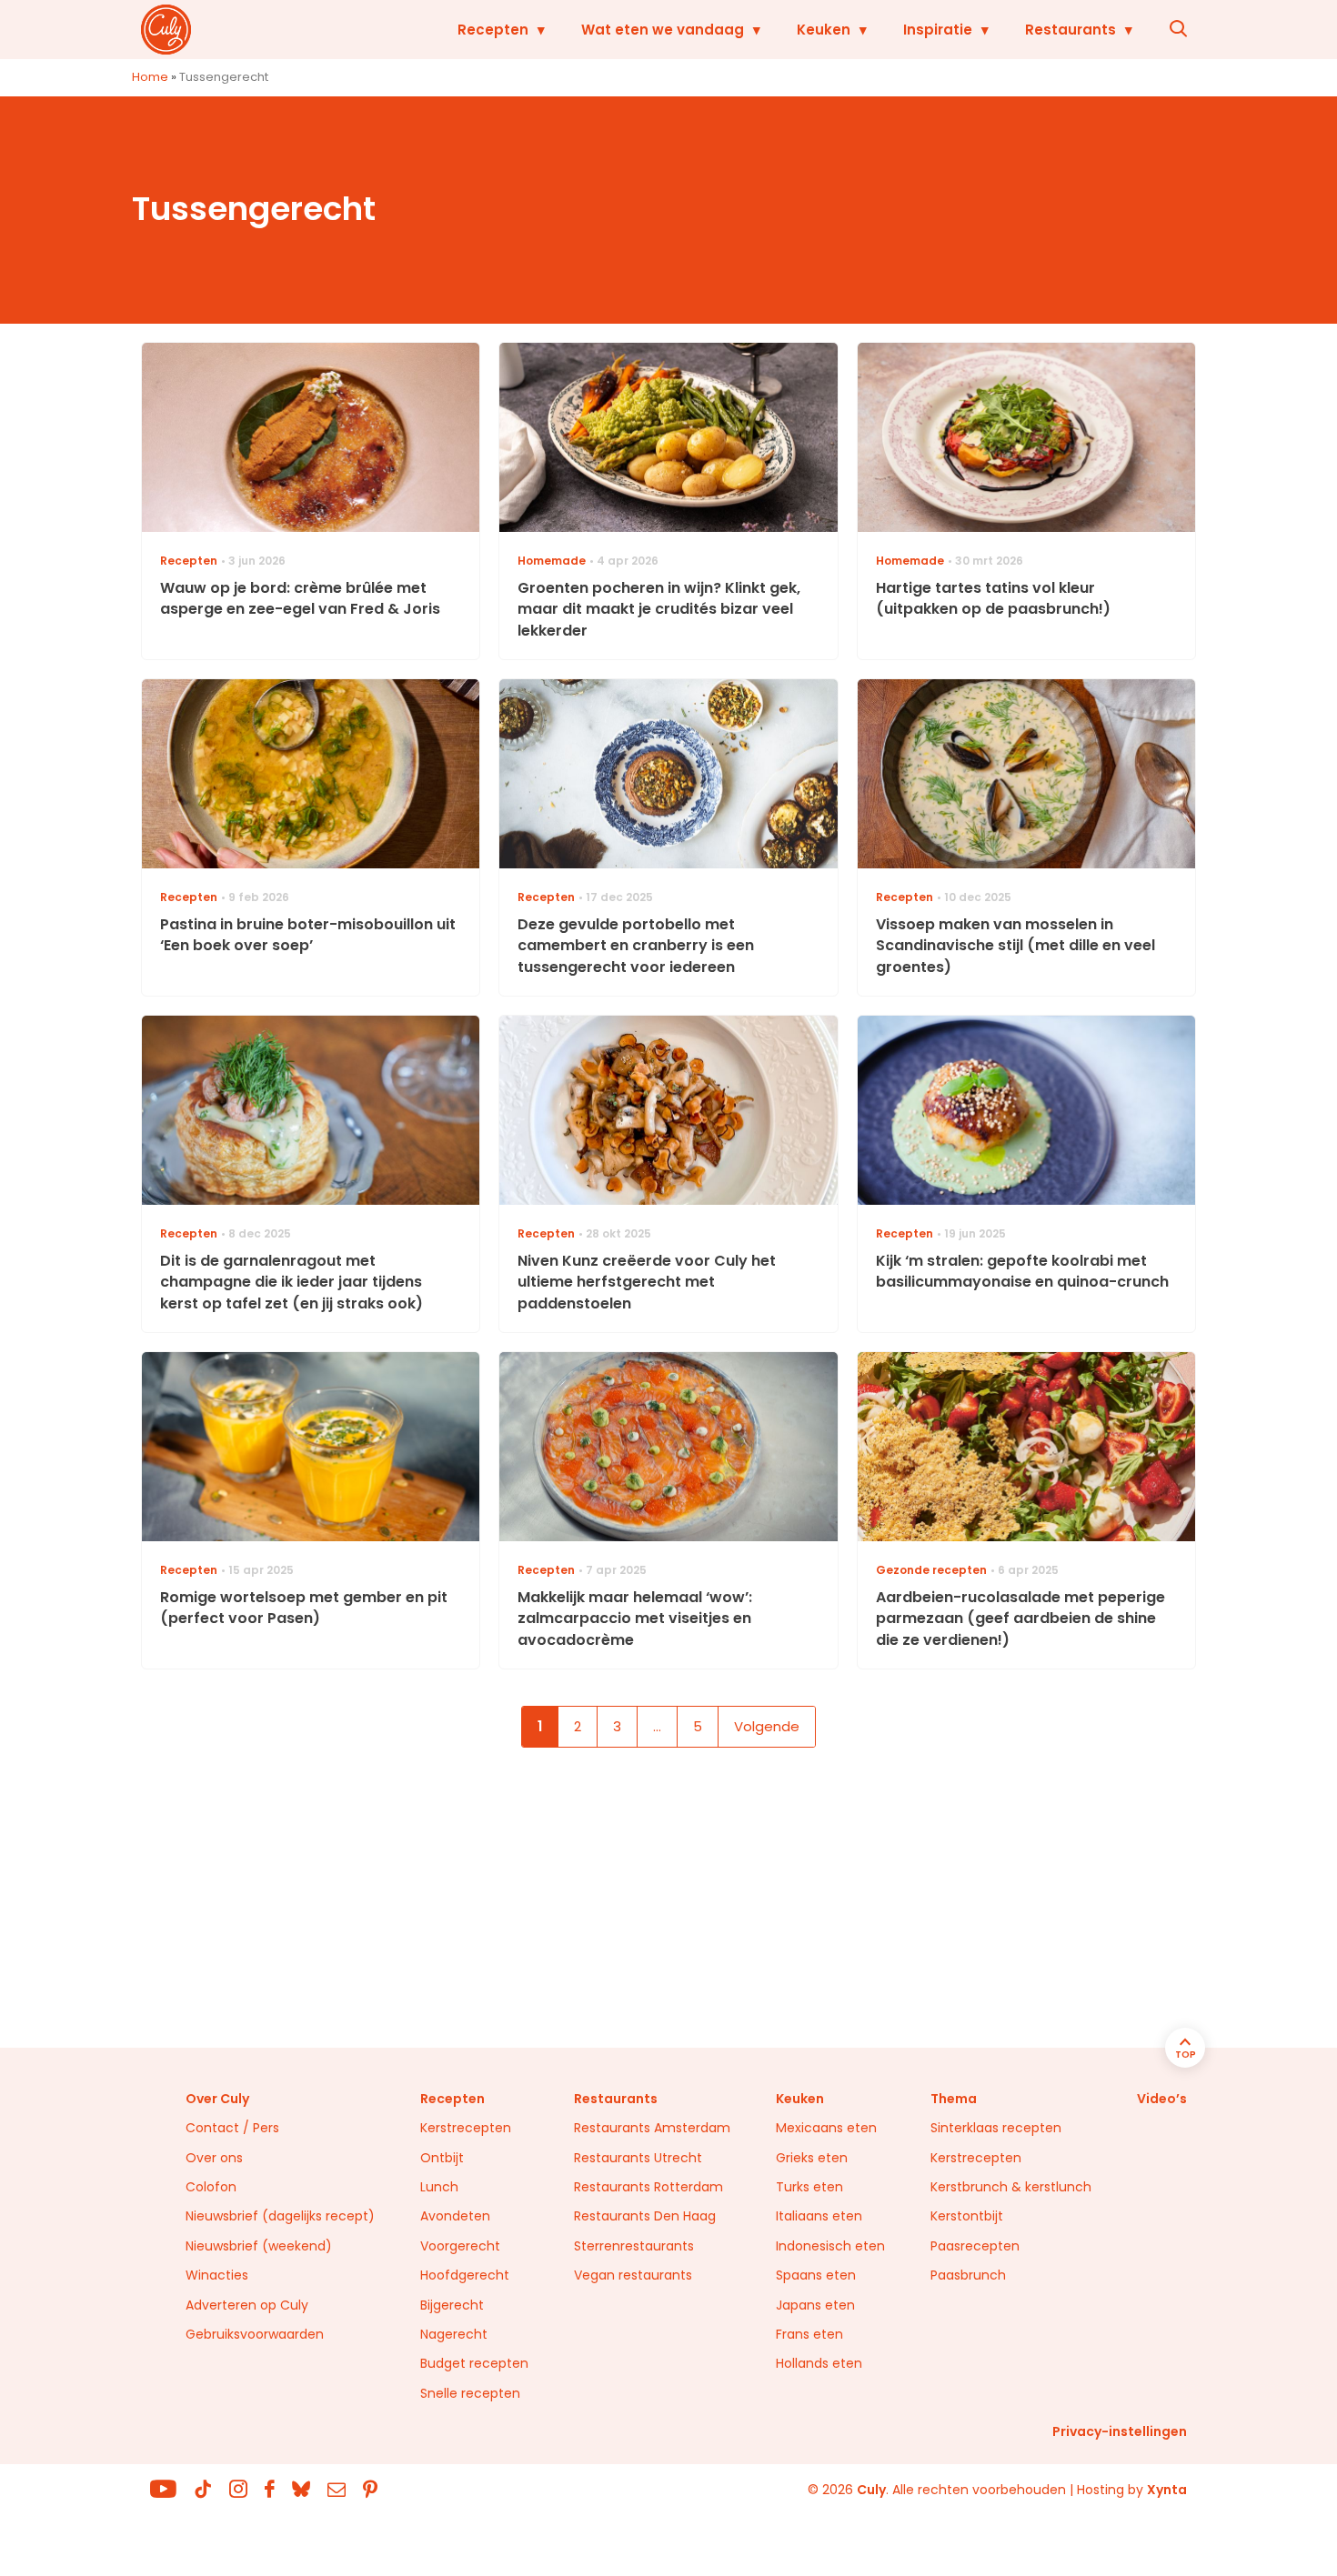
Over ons (214, 2158)
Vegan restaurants (633, 2275)
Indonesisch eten (830, 2246)
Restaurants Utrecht (638, 2158)
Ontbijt (442, 2158)
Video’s (1162, 2099)
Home (150, 77)
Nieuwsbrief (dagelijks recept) (280, 2216)
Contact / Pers (232, 2128)
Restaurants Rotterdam (648, 2187)
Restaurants (1071, 30)
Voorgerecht (460, 2246)
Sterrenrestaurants (634, 2246)
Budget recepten (474, 2363)
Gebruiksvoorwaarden (255, 2334)
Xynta (1167, 2490)
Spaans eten (816, 2275)
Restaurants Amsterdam (652, 2128)
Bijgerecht (452, 2305)
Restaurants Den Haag (645, 2216)
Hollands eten (819, 2363)
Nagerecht (454, 2334)
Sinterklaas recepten (996, 2128)
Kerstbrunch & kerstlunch (1011, 2187)
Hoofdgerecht (465, 2275)
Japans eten (815, 2305)
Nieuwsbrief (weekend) (259, 2246)
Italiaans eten (819, 2216)
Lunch (439, 2187)
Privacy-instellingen (1120, 2431)
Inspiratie (938, 30)
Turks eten (809, 2187)
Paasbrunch (968, 2275)
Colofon (211, 2187)
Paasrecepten (975, 2246)
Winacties (217, 2275)
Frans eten (809, 2334)
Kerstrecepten (466, 2128)
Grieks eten (812, 2158)
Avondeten (455, 2216)
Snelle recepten (470, 2393)
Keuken (824, 30)
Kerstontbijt (967, 2216)
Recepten (493, 30)
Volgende (767, 1726)
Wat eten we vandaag (663, 30)
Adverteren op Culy (247, 2305)
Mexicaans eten (826, 2128)
